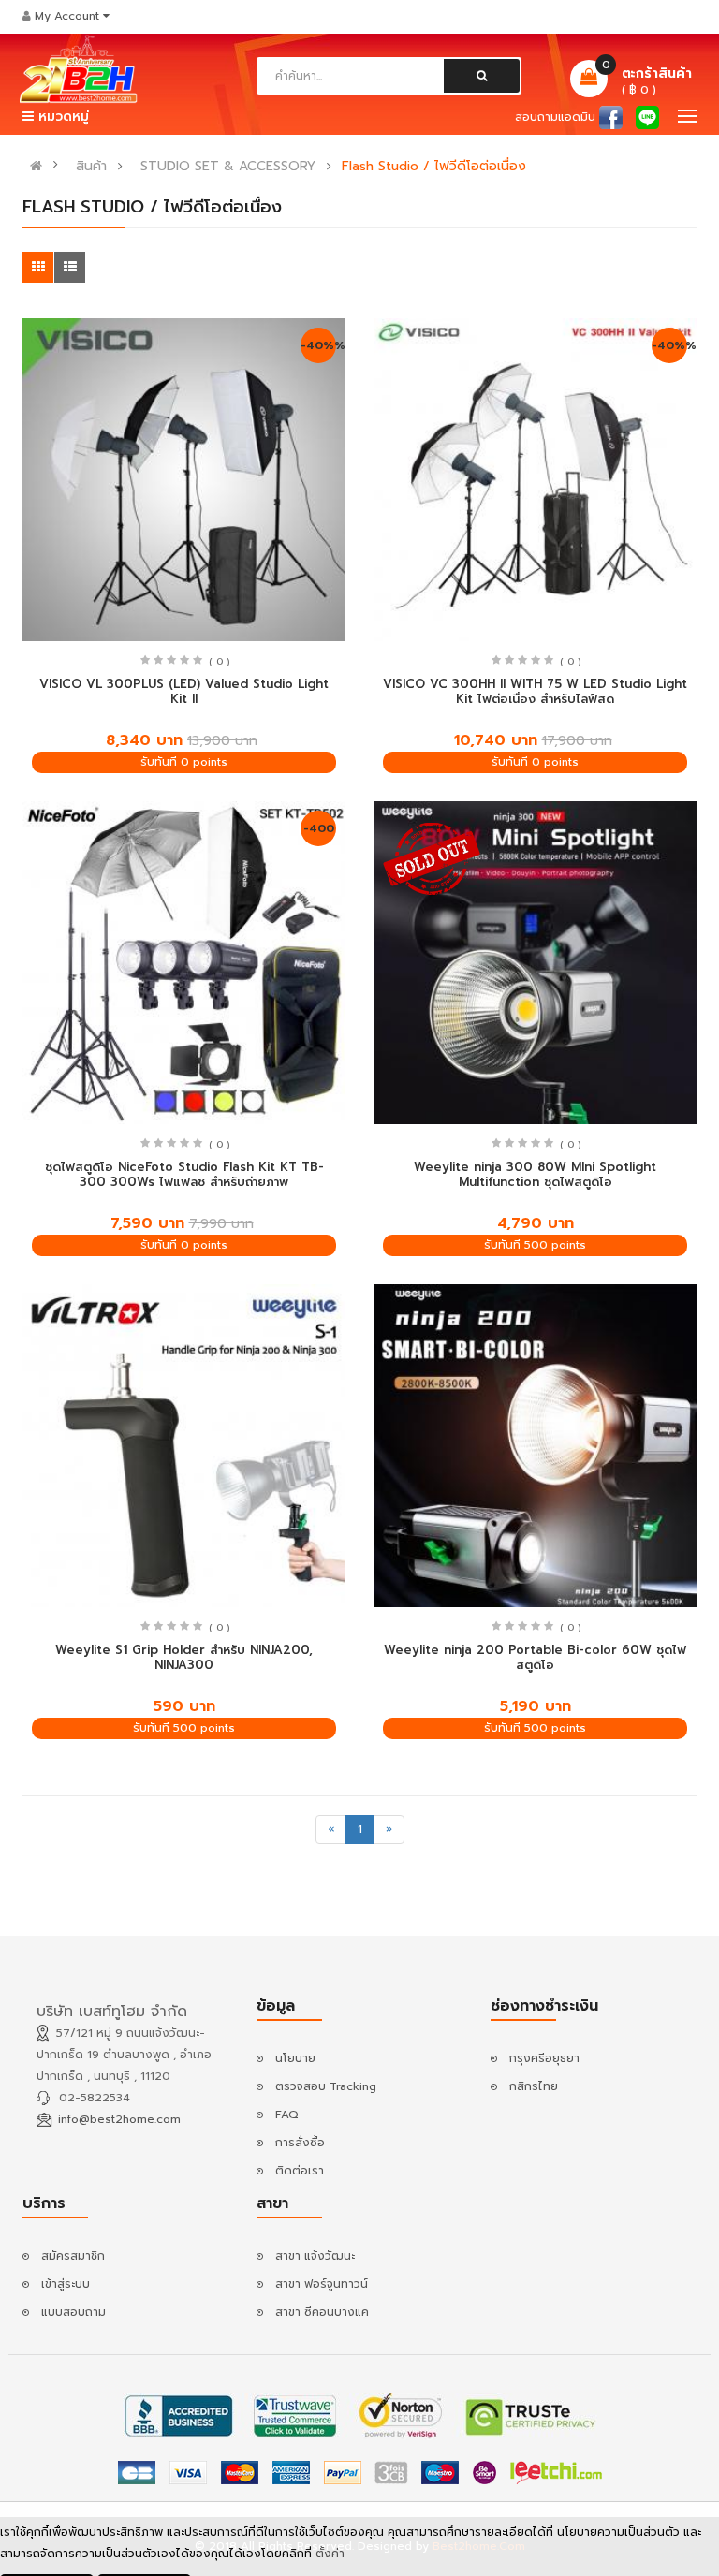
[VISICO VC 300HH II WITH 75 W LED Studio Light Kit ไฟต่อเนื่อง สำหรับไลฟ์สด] (535, 480)
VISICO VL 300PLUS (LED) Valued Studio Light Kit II (184, 692)
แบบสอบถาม (73, 2312)
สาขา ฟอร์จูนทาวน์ (322, 2284)
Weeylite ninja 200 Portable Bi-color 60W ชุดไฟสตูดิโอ (535, 1658)
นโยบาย (295, 2058)
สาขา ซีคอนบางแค (322, 2312)
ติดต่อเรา (300, 2171)
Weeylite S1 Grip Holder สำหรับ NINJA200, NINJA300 (184, 1658)
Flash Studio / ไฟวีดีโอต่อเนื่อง (434, 167)
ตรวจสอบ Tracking (326, 2086)
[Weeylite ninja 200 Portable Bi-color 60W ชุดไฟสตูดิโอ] (535, 1446)
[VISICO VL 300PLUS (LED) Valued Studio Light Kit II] (184, 480)
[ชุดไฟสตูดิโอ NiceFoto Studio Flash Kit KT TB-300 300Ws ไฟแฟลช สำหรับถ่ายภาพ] (184, 963)
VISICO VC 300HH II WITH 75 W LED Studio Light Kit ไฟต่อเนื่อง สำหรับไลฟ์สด (535, 692)
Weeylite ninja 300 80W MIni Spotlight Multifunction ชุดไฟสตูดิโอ (535, 1175)
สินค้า (91, 167)
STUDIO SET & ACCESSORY (228, 167)
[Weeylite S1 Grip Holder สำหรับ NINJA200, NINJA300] (184, 1446)
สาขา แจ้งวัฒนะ (315, 2256)
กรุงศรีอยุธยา (544, 2058)
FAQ (287, 2115)
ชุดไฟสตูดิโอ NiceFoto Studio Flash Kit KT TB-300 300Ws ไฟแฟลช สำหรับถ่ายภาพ (184, 1175)
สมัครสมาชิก (73, 2256)
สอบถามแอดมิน (555, 117)
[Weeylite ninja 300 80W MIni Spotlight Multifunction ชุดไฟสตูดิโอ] (535, 963)
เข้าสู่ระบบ (66, 2284)
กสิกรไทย (534, 2086)
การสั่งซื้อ (300, 2143)
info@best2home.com (119, 2119)
